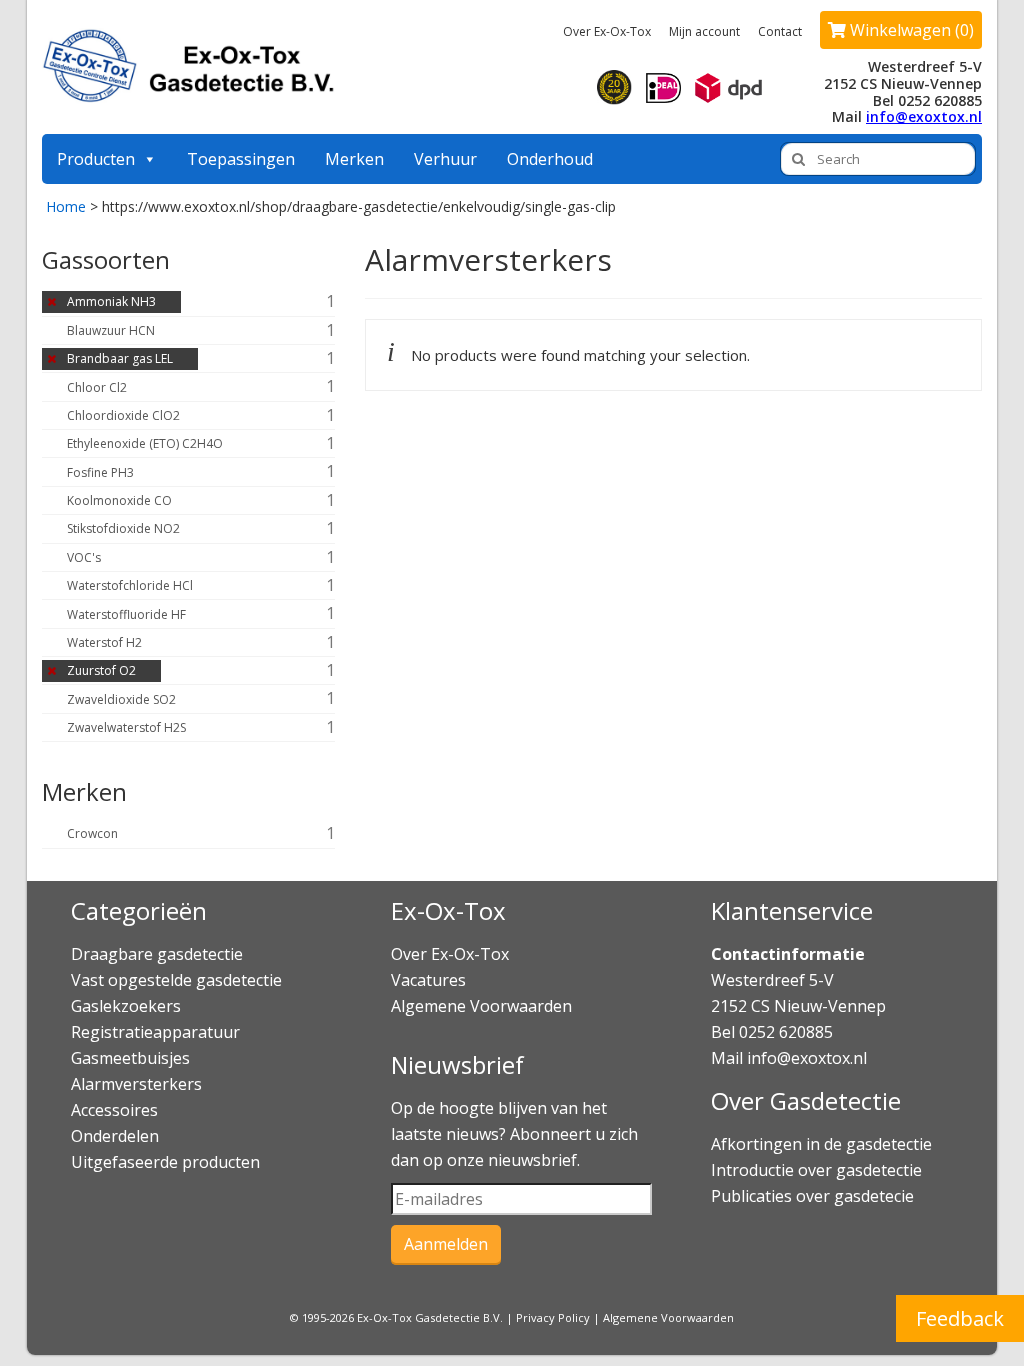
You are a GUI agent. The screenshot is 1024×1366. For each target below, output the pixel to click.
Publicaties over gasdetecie (812, 1196)
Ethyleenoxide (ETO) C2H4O (145, 443)
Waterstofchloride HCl (130, 585)
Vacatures (428, 980)
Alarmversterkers (136, 1084)
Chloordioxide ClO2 (123, 415)
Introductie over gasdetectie (816, 1170)
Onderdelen (115, 1136)
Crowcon (92, 833)
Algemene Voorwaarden (481, 1006)
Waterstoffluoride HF (126, 614)
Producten (96, 159)
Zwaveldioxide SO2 (121, 699)
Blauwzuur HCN (111, 330)
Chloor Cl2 (97, 387)
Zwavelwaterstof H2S (126, 727)
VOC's (84, 557)
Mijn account (704, 31)
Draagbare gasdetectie (157, 954)
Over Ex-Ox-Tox (607, 31)
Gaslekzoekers (126, 1006)
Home (66, 206)
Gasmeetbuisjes (130, 1058)
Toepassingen (241, 159)
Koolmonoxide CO (119, 500)
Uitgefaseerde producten (165, 1162)
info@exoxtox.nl (924, 116)
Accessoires (114, 1110)
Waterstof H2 (104, 642)
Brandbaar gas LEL (120, 358)
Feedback (960, 1318)
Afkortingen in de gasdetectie (823, 1144)
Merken (354, 159)
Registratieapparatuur (155, 1032)
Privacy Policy (553, 1317)
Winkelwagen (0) (910, 30)
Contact (780, 31)
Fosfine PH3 (100, 472)
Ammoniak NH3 (111, 301)
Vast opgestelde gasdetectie (176, 980)
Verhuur (445, 159)
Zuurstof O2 (101, 670)
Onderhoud (550, 159)
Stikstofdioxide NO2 (123, 528)
